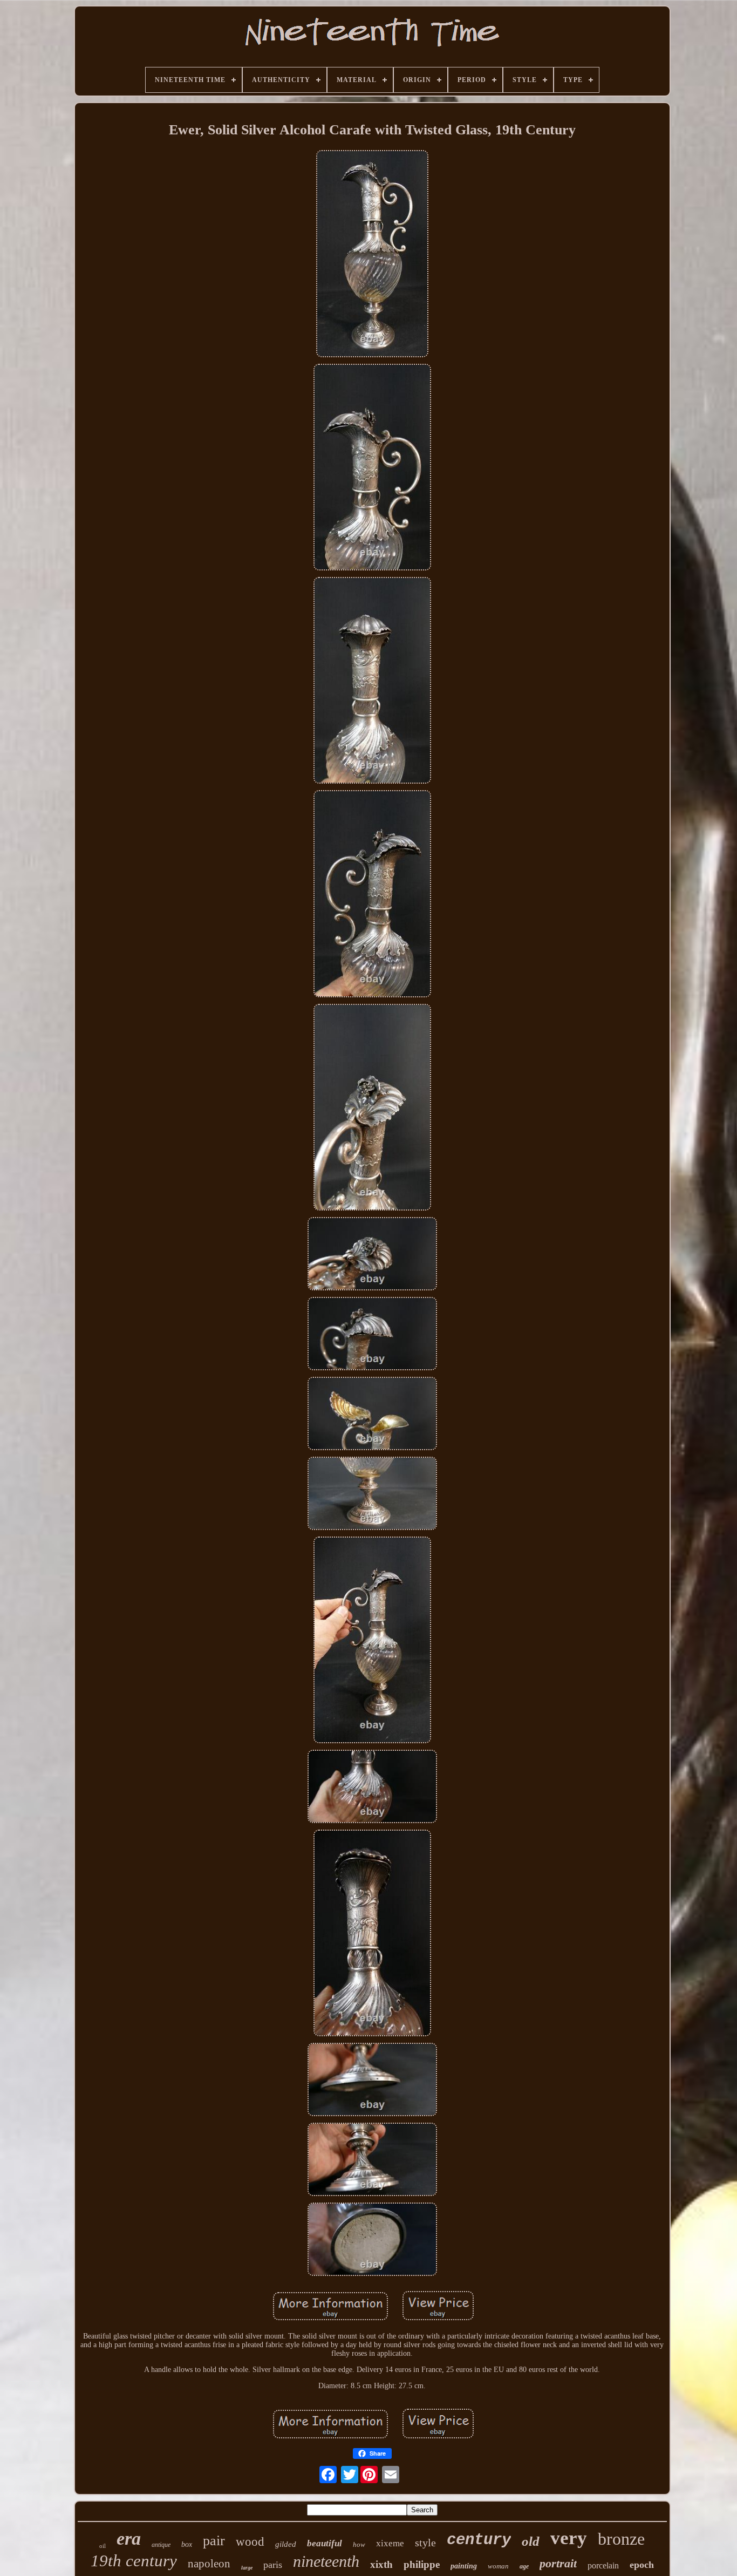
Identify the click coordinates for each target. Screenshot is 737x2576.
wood (250, 2542)
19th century (134, 2561)
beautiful (325, 2543)
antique (161, 2545)
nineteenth (326, 2561)
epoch (642, 2565)
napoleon (209, 2564)
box (187, 2544)
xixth (381, 2564)
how (359, 2544)
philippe (422, 2564)
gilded (286, 2544)
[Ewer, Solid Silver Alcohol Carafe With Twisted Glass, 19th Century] (372, 255)
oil (103, 2546)
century (479, 2540)
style (425, 2543)
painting (464, 2566)
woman (498, 2566)
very (569, 2538)
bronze (621, 2539)
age (524, 2566)
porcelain (603, 2565)
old (531, 2541)
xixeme (390, 2543)
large (247, 2568)
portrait (558, 2563)
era (129, 2538)
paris (273, 2565)
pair (214, 2541)
